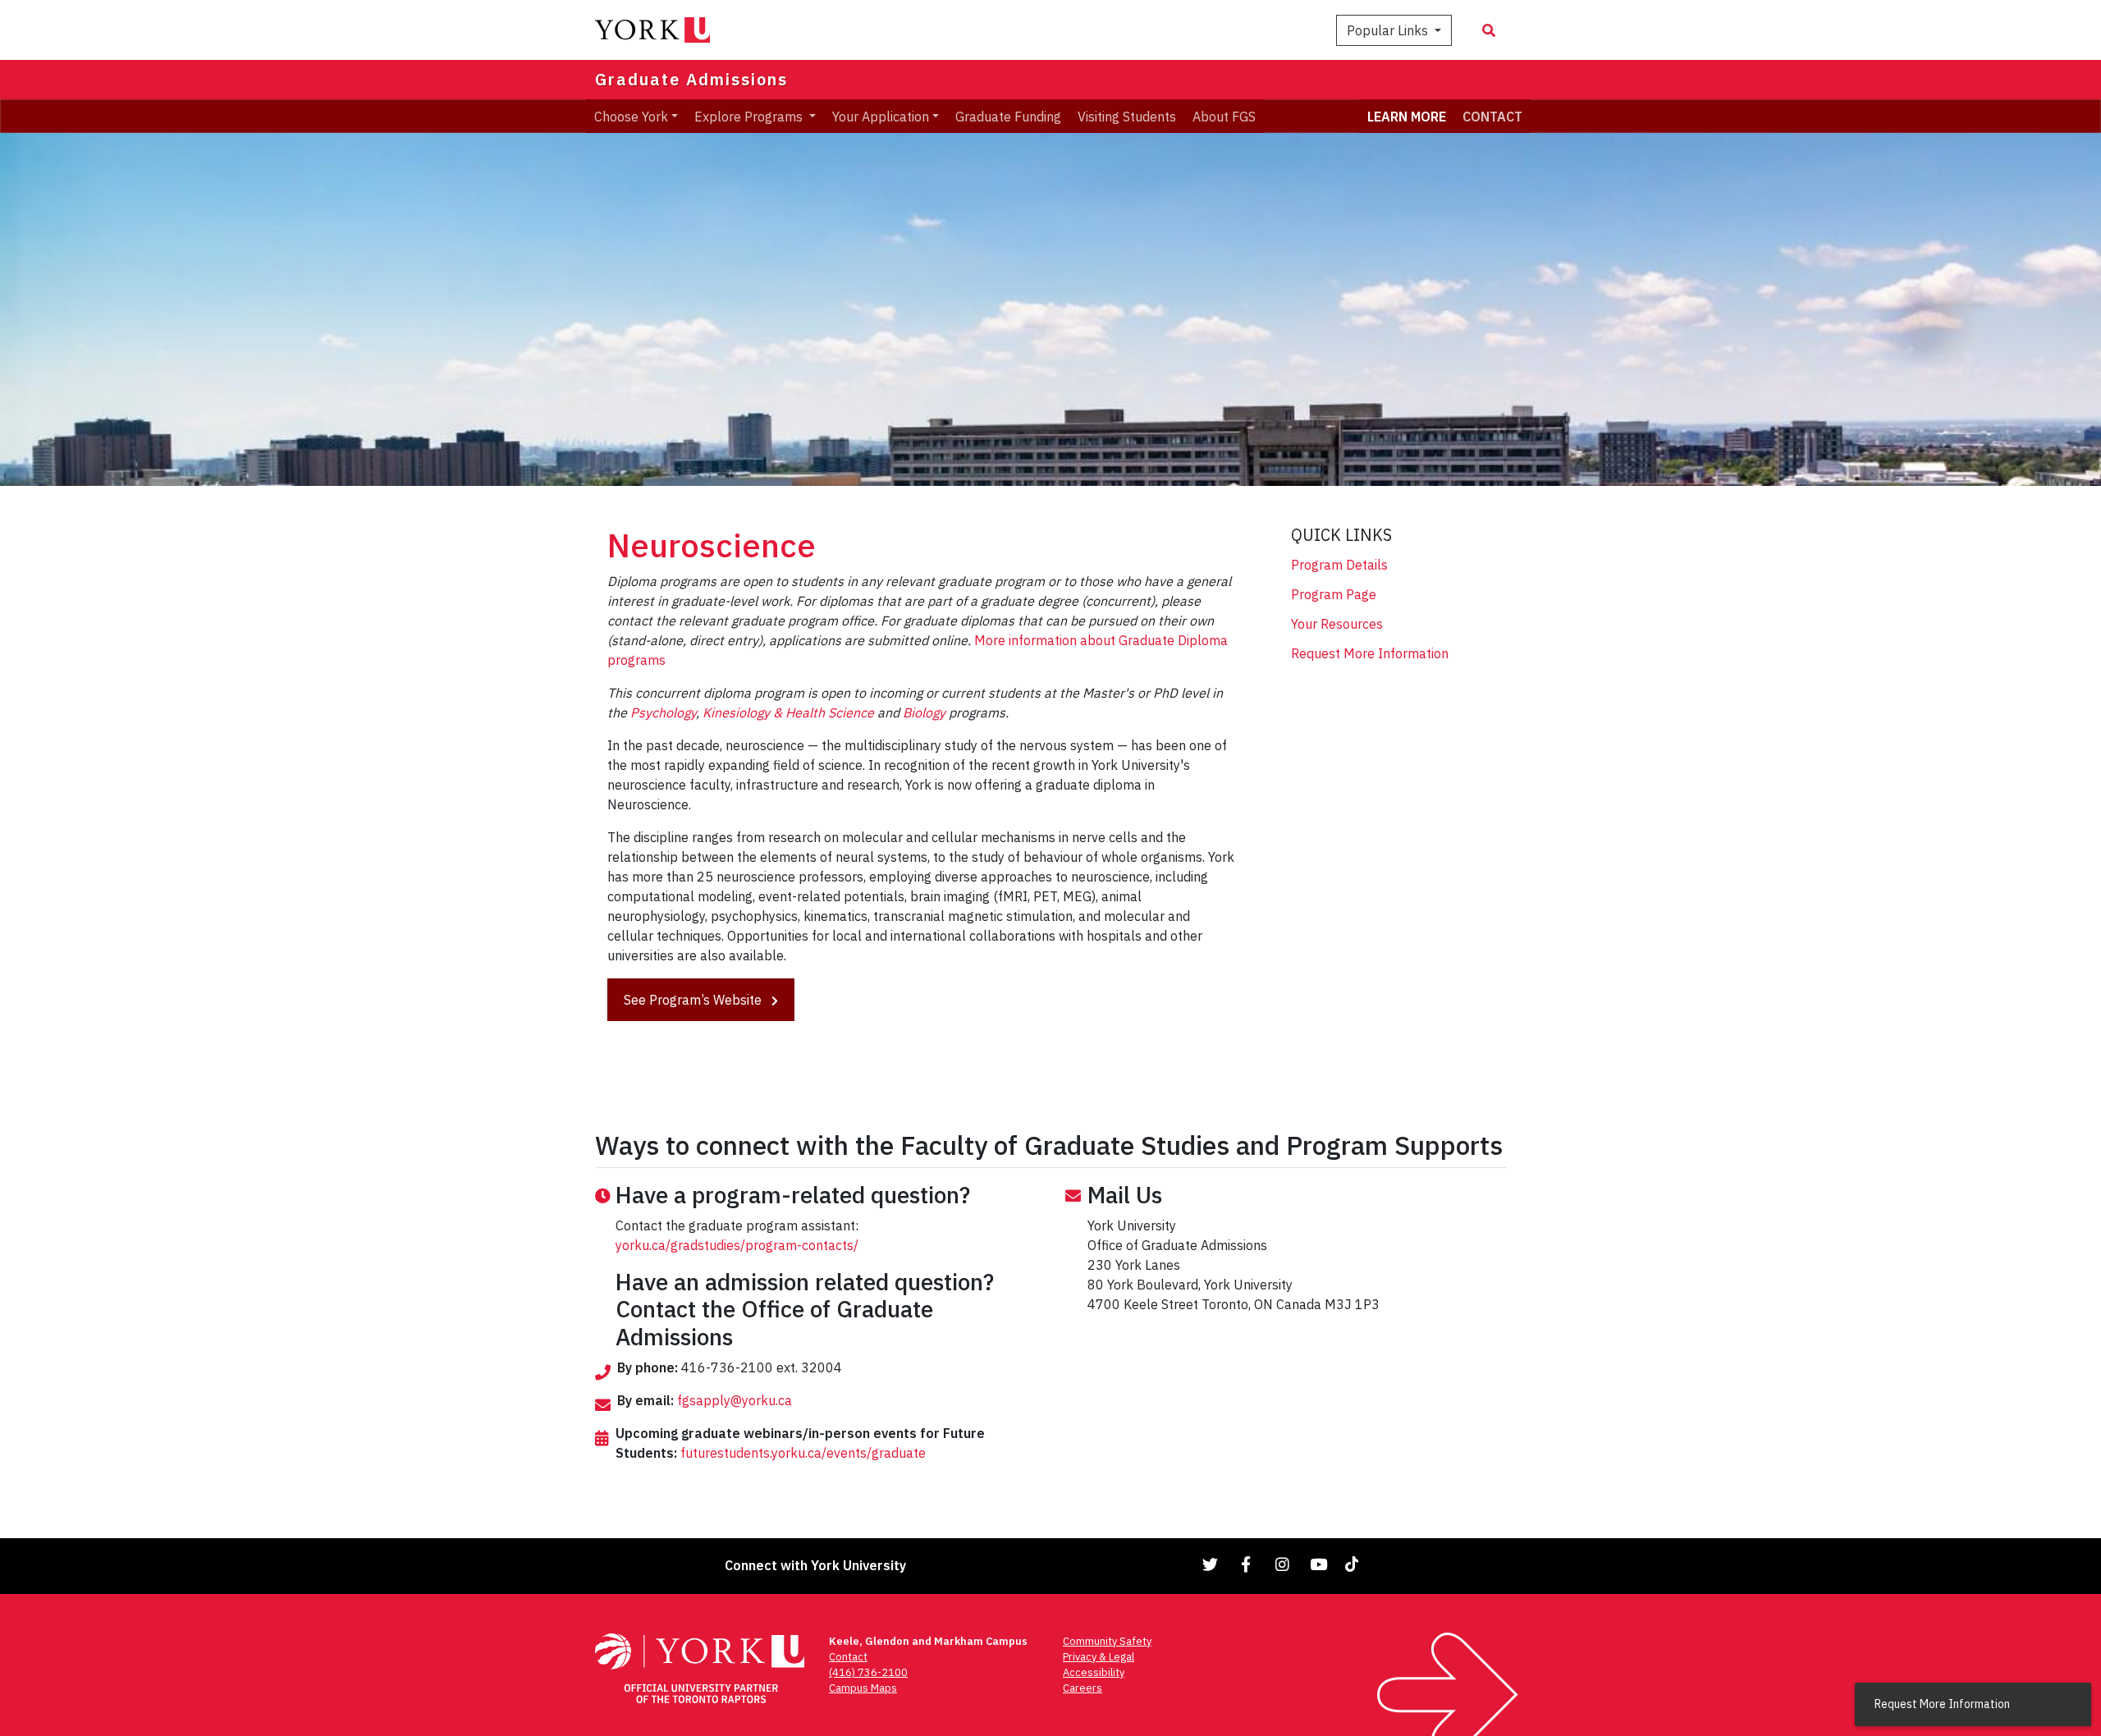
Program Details (1339, 565)
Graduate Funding (1008, 116)
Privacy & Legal (1099, 1657)
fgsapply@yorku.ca (735, 1400)
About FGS (1224, 116)
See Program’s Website (694, 1000)
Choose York (631, 116)
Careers (1083, 1688)
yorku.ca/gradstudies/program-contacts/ (737, 1245)
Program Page (1334, 594)
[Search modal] (1489, 30)
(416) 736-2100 (868, 1672)
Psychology (663, 712)
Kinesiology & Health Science (788, 712)
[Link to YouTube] (1319, 1564)
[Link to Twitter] (1211, 1564)
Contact (848, 1657)
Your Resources (1337, 624)
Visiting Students (1127, 116)
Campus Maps (863, 1688)
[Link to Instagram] (1283, 1564)
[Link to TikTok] (1355, 1564)
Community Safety (1107, 1641)
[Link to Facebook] (1247, 1564)
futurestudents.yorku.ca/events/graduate (803, 1453)
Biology (924, 712)
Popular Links (1389, 30)
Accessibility (1094, 1672)
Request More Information (1370, 653)
